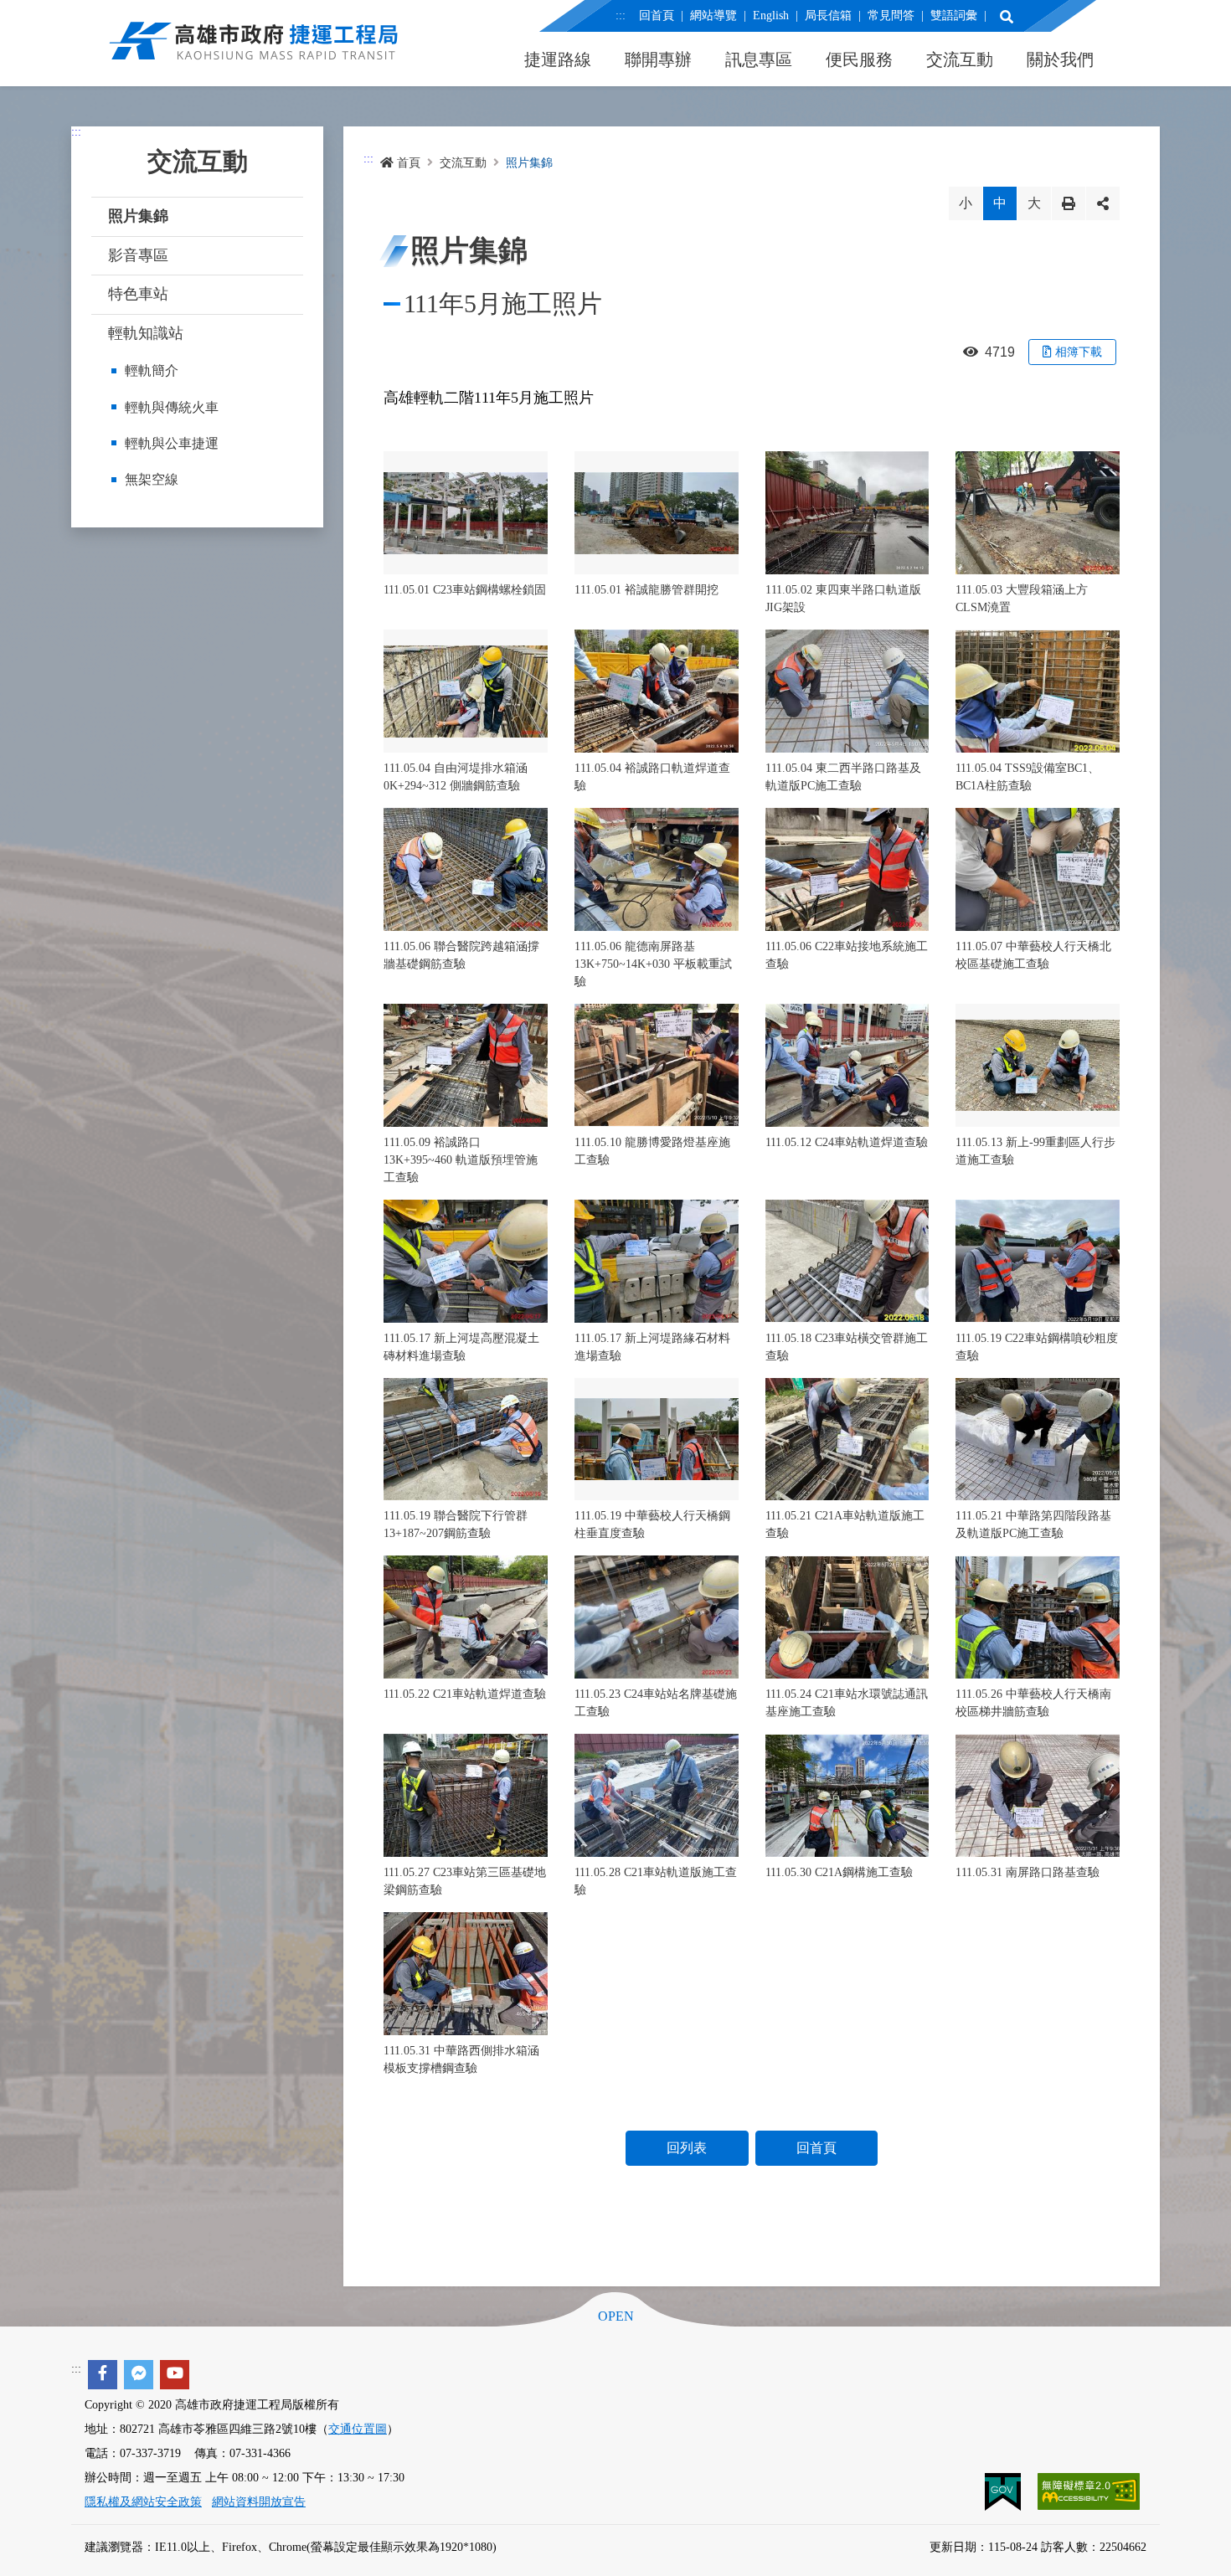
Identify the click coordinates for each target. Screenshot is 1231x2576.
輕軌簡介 (152, 370)
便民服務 (859, 59)
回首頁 (657, 15)
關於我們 (1060, 59)
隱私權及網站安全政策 (143, 2502)
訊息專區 (759, 59)
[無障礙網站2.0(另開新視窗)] (1089, 2491)
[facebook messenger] (139, 2375)
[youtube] (175, 2375)
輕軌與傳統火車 (172, 407)
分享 (1103, 203)
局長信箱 (828, 15)
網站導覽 (713, 15)
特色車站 (138, 294)
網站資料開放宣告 (259, 2502)
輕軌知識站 (146, 333)
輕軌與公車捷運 (172, 443)
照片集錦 (138, 216)
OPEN (616, 2316)
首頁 (409, 163)
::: (621, 15)
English (771, 15)
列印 (1069, 203)
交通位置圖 (358, 2429)
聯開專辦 (658, 59)
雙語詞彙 (954, 15)
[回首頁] (254, 50)
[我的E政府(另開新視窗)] (1004, 2491)
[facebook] (103, 2375)
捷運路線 (558, 59)
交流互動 (960, 59)
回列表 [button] (687, 2148)
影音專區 (138, 255)
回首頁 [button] (816, 2148)
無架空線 (152, 479)
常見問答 (891, 15)
